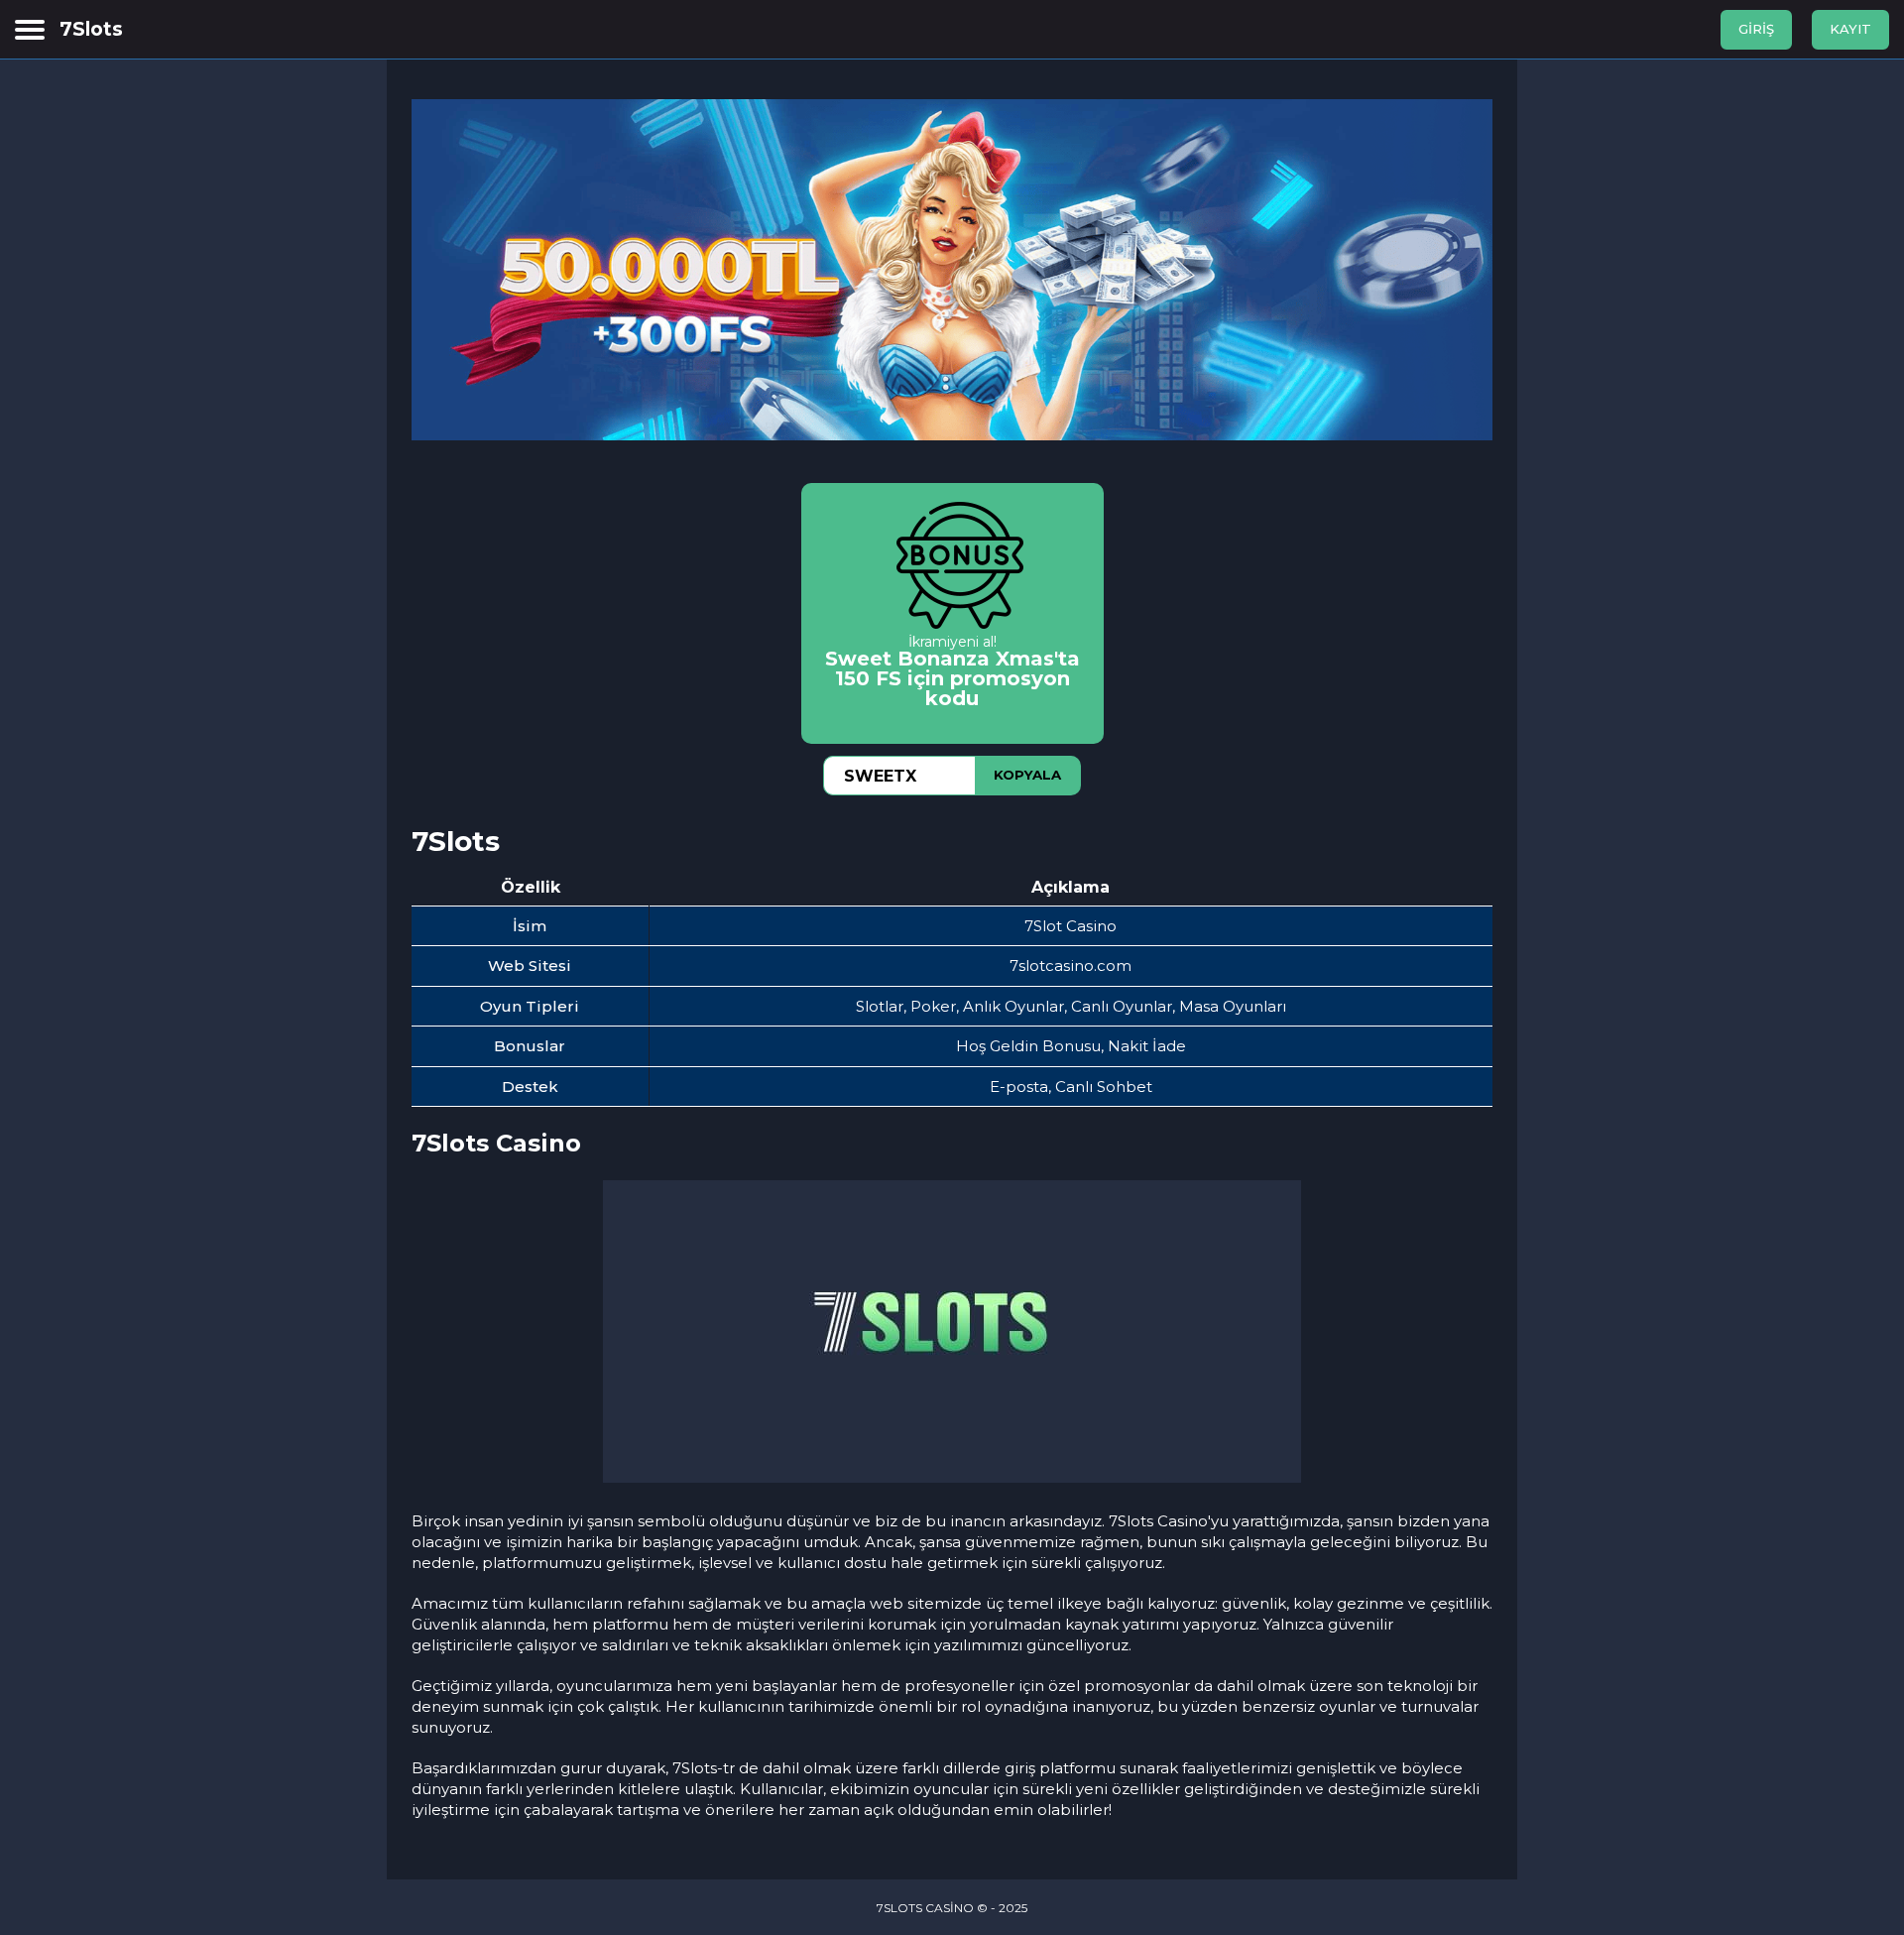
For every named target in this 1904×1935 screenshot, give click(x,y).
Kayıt (1850, 29)
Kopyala (1027, 775)
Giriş (1756, 29)
